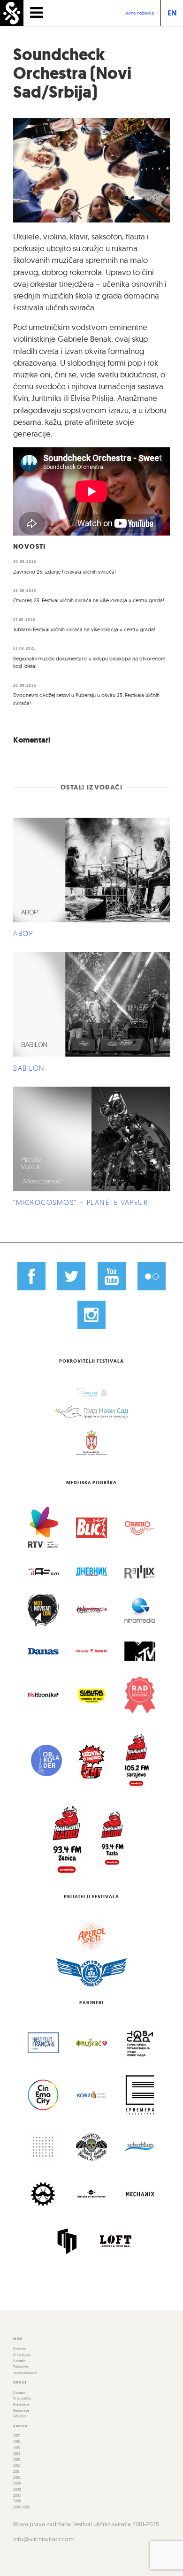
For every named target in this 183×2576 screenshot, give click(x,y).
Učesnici (20, 2416)
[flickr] (152, 1276)
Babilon (29, 1068)
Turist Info (21, 2367)
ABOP (23, 933)
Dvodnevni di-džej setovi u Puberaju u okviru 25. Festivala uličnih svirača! (86, 699)
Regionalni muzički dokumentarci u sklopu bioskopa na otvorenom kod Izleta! (89, 663)
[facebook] (31, 1276)
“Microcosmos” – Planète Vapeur (80, 1202)
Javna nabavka (139, 13)
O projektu (22, 2398)
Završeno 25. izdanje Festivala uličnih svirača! (65, 572)
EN (172, 13)
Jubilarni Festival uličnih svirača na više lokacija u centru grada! (84, 629)
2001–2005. (22, 2507)
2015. (17, 2448)
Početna (20, 2349)
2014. (17, 2453)
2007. (17, 2495)
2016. (17, 2442)
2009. (17, 2483)
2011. (16, 2471)
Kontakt (19, 2361)
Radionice (21, 2410)
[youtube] (112, 1276)
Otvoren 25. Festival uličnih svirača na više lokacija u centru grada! (89, 600)
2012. (17, 2465)
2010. (17, 2477)
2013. (17, 2460)
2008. (17, 2489)
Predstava (21, 2404)
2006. (17, 2501)
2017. (17, 2436)
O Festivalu (22, 2355)
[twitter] (71, 1276)
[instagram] (91, 1315)
